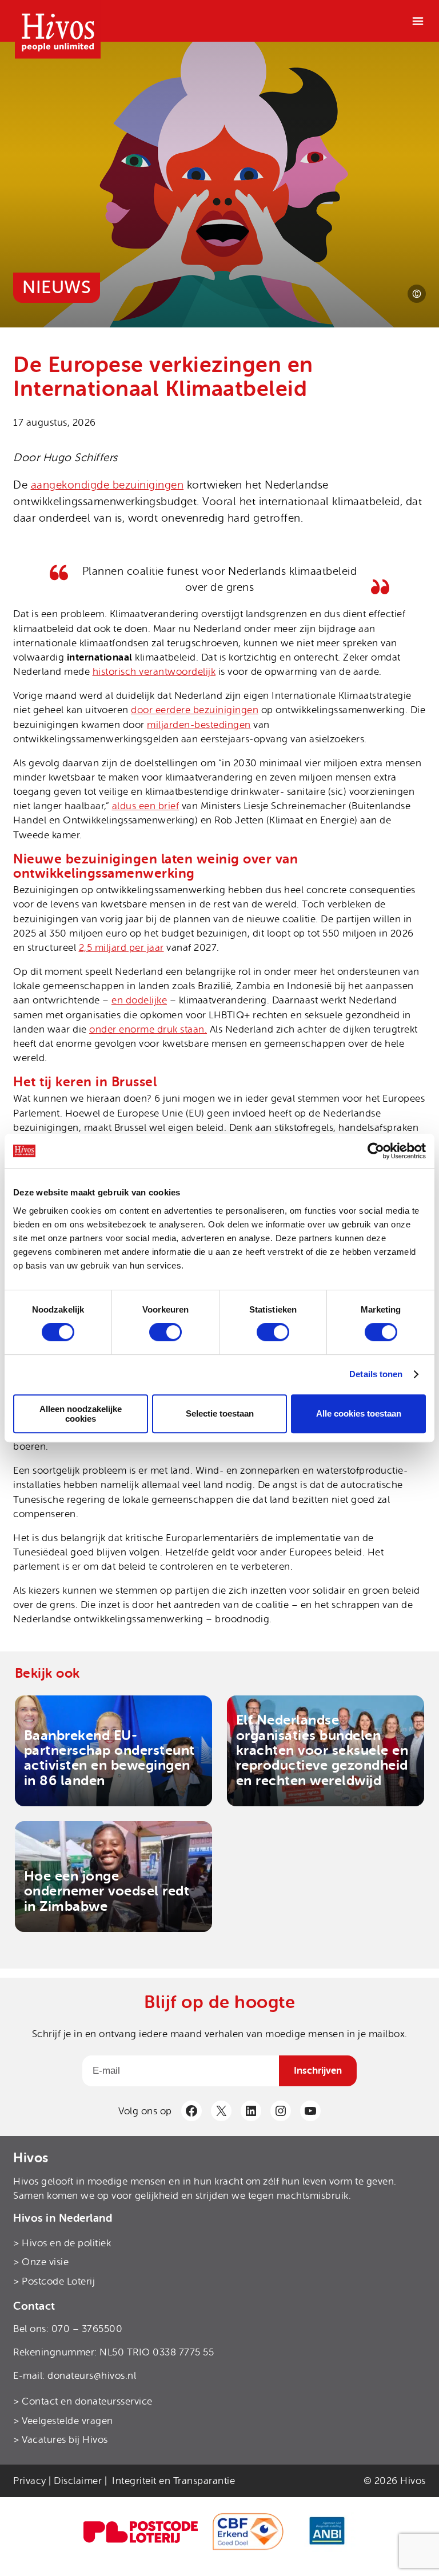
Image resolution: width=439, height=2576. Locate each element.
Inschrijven (318, 2071)
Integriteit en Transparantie (173, 2481)
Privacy (30, 2481)
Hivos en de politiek (66, 2243)
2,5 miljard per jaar (121, 948)
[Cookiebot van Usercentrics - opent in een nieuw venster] (376, 1151)
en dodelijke (139, 1000)
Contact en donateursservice (87, 2401)
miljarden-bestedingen (199, 725)
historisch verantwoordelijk (154, 672)
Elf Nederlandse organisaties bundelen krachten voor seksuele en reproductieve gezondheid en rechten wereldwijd (322, 1750)
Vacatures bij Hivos (65, 2440)
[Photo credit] (417, 294)
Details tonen (376, 1374)
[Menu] (418, 21)
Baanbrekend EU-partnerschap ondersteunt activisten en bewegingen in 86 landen (109, 1758)
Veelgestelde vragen (67, 2421)
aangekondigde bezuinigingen (107, 485)
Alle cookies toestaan (359, 1413)
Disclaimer (78, 2481)
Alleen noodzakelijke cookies (81, 1414)
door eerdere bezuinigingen (195, 710)
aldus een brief (146, 806)
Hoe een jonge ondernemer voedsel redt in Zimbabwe (107, 1891)
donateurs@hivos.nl (92, 2376)
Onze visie (45, 2262)
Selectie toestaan (220, 1413)
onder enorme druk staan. (148, 1029)
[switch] (165, 1332)
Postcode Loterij (58, 2281)
